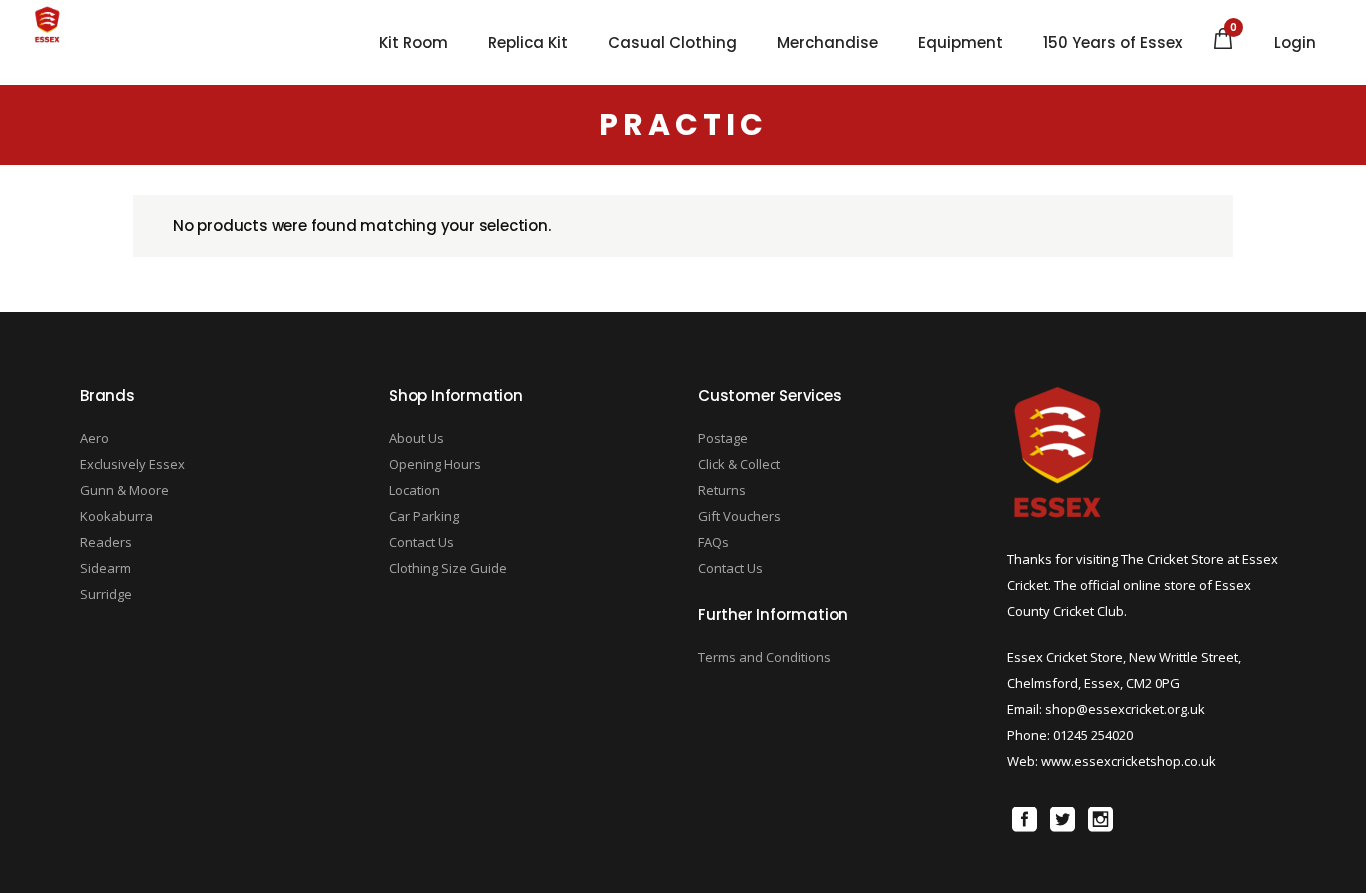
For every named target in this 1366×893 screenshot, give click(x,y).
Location (414, 490)
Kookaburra (116, 516)
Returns (722, 490)
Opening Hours (435, 464)
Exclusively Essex (132, 464)
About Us (416, 438)
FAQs (713, 542)
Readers (106, 542)
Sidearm (105, 568)
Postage (723, 438)
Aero (94, 438)
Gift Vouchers (739, 516)
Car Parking (424, 516)
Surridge (106, 594)
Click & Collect (739, 464)
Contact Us (421, 542)
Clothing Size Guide (448, 568)
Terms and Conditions (764, 657)
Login (1295, 43)
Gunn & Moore (124, 490)
